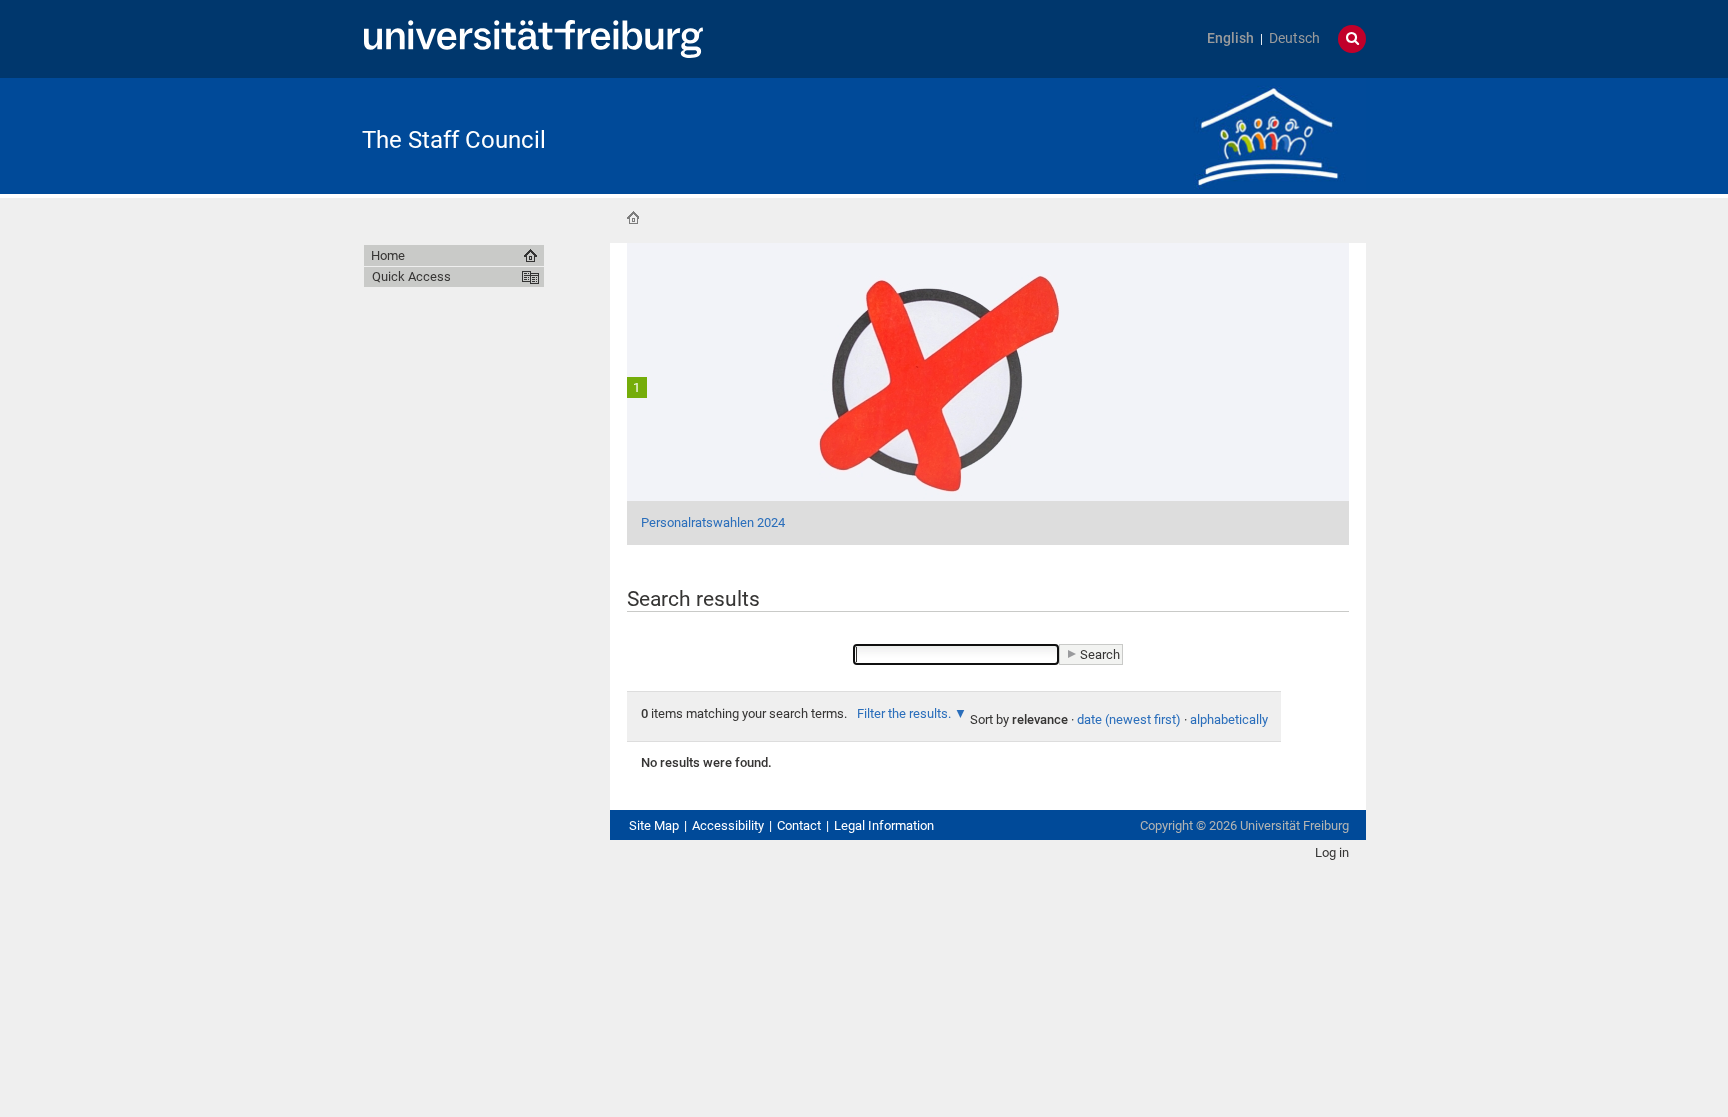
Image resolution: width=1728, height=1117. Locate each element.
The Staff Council (454, 140)
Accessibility (728, 825)
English (1230, 38)
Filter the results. (905, 713)
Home (633, 218)
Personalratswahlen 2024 (713, 522)
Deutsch (1294, 38)
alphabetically (1229, 719)
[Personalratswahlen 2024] (988, 392)
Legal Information (884, 825)
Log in (1332, 852)
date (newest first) (1129, 719)
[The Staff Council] (1268, 134)
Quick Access (411, 276)
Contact (799, 825)
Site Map (654, 825)
